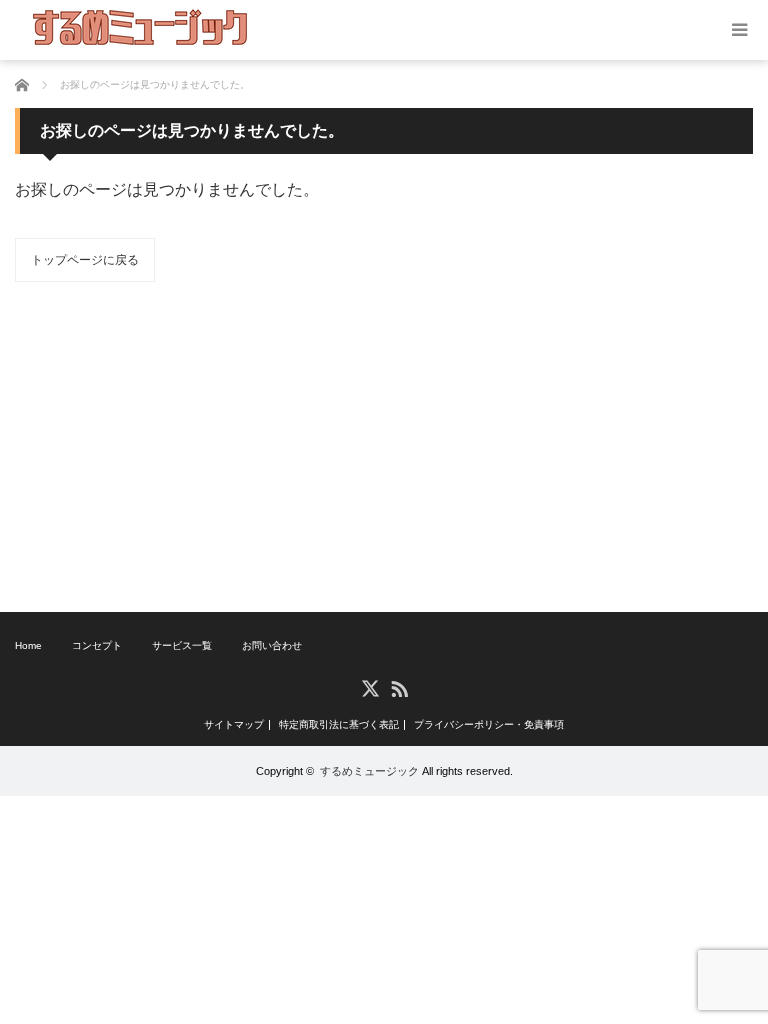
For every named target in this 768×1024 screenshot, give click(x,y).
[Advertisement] (384, 447)
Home (28, 645)
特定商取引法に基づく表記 (339, 725)
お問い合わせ (272, 645)
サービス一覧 (182, 645)
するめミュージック (369, 771)
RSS (398, 687)
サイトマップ (234, 725)
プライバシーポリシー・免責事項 (489, 725)
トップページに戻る (85, 260)
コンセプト (97, 645)
